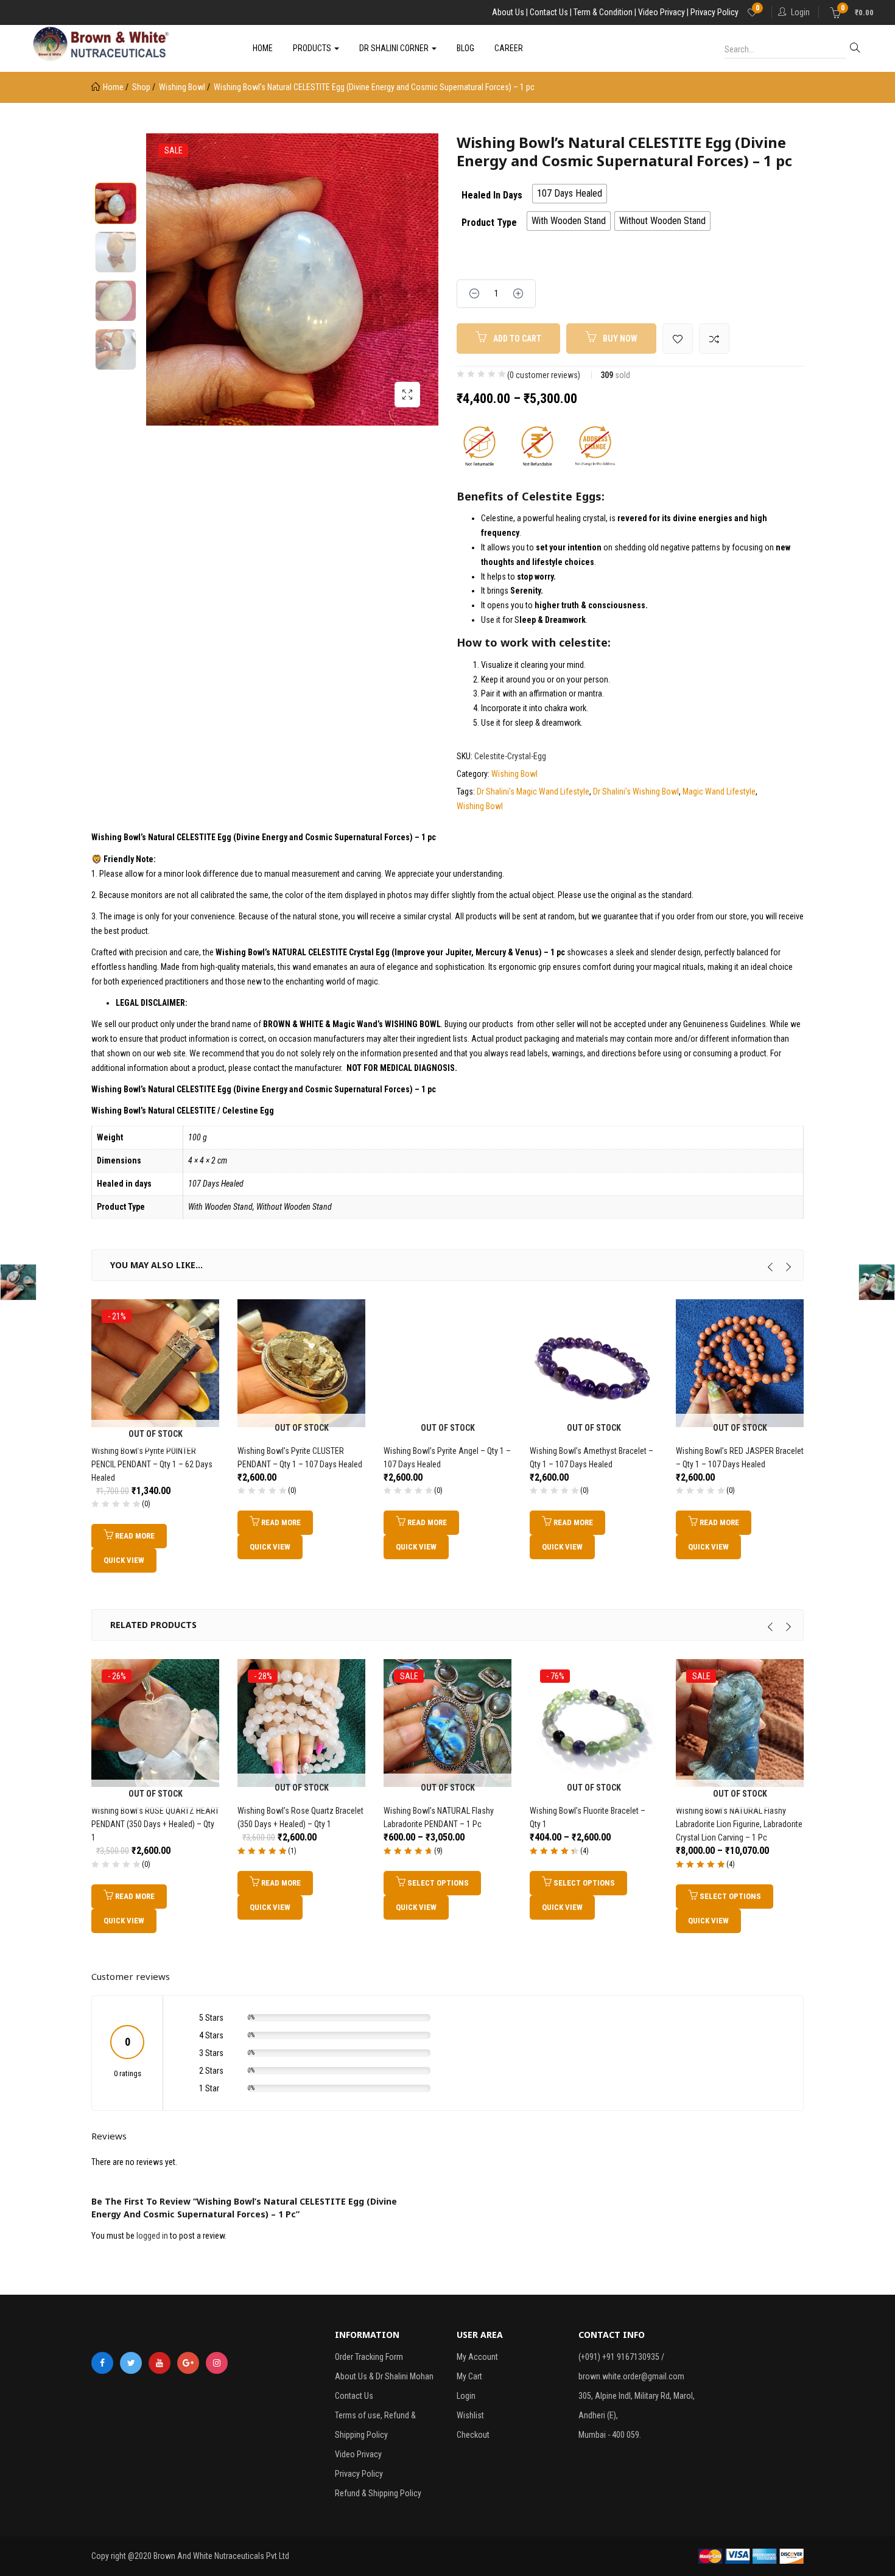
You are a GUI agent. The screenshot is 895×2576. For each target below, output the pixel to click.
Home (263, 48)
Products (313, 48)
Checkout (473, 2435)
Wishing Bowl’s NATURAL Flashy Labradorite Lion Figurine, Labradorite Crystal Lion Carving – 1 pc (739, 1824)
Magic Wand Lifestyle (719, 791)
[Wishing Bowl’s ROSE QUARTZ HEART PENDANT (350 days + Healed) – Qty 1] (155, 1722)
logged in (152, 2236)
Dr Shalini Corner (395, 48)
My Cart (469, 2376)
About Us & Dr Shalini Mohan (384, 2376)
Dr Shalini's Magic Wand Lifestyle (533, 791)
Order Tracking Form (369, 2357)
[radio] (570, 194)
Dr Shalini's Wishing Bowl (636, 791)
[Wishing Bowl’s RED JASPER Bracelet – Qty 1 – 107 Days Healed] (740, 1362)
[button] (852, 12)
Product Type (489, 223)
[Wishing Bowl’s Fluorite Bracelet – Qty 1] (594, 1722)
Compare (714, 339)
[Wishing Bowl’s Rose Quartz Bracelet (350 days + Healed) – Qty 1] (301, 1722)
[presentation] (770, 1267)
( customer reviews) (544, 375)
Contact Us (354, 2396)
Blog (465, 48)
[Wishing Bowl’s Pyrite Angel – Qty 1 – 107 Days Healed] (447, 1362)
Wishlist (470, 2415)
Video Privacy (358, 2454)
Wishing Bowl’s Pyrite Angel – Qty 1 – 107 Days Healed (447, 1458)
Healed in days (492, 195)
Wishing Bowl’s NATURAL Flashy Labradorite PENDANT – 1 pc (439, 1817)
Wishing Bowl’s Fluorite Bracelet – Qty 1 (588, 1817)
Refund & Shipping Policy (378, 2493)
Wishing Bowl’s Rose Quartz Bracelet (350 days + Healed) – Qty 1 (300, 1817)
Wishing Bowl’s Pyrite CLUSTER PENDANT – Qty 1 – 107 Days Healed (300, 1458)
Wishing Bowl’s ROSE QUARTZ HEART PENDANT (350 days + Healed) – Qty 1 (155, 1824)
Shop (141, 87)
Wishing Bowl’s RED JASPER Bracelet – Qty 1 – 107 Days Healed (740, 1458)
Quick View (124, 1560)
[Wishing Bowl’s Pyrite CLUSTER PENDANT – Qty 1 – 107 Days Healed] (301, 1362)
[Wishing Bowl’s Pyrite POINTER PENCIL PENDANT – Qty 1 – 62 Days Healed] (155, 1362)
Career (509, 48)
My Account (477, 2357)
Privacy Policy (359, 2474)
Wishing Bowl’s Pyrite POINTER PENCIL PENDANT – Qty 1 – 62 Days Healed (152, 1464)
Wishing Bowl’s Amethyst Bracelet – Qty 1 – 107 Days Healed (591, 1458)
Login (800, 12)
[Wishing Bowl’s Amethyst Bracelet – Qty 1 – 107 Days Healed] (594, 1362)
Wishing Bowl (182, 87)
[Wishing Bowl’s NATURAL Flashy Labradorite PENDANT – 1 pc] (447, 1722)
